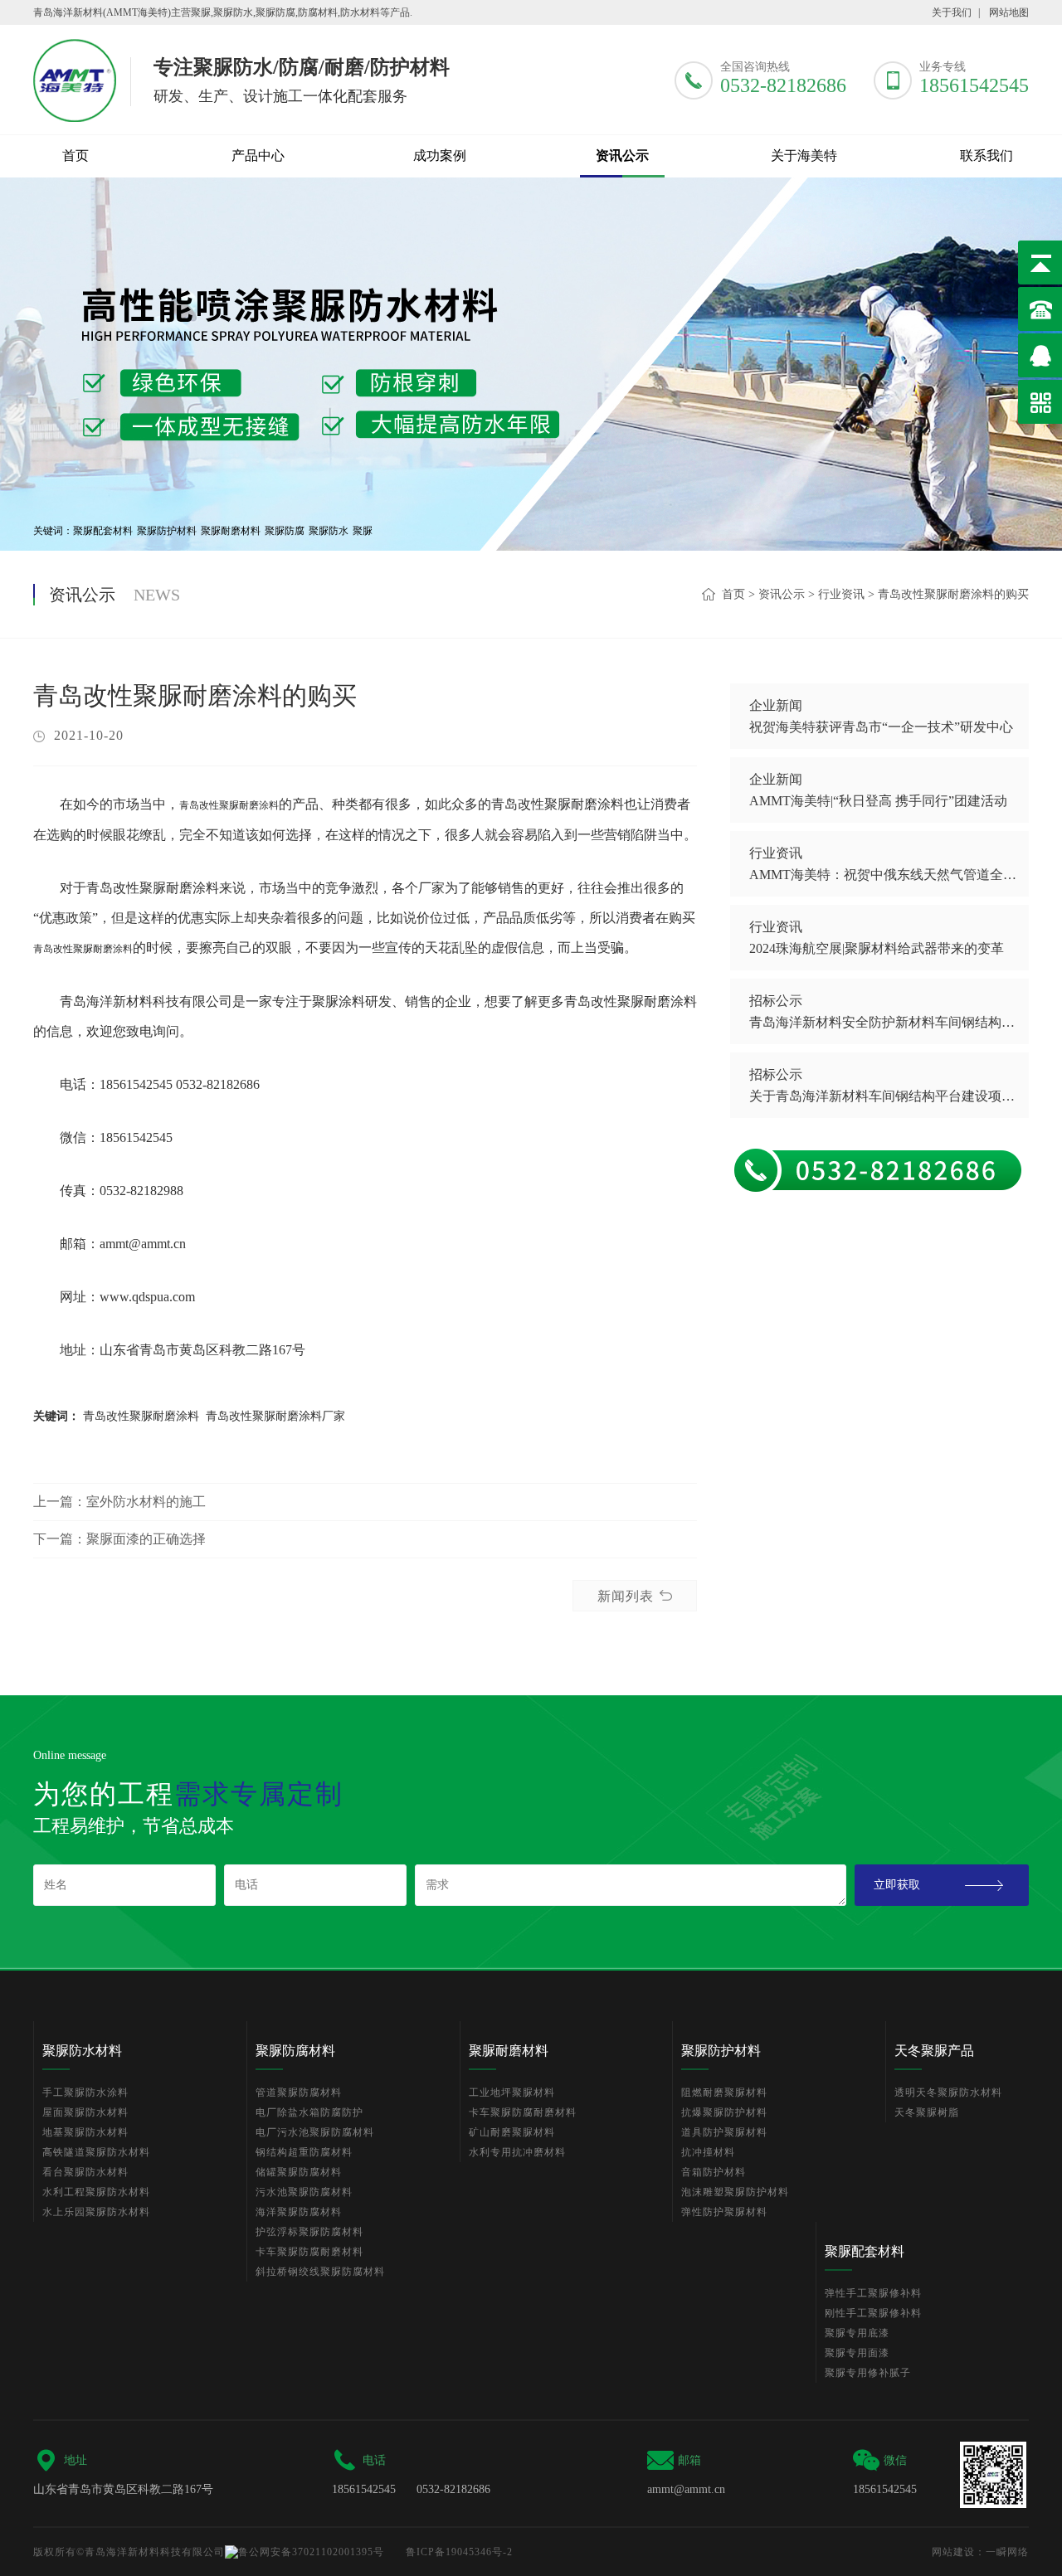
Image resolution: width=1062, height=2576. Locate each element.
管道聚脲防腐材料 (299, 2092)
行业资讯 (841, 594)
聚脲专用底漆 (857, 2333)
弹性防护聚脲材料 (724, 2212)
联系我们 (986, 156)
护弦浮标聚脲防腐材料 (309, 2232)
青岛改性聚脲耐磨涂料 (229, 805)
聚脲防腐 (285, 531)
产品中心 (258, 156)
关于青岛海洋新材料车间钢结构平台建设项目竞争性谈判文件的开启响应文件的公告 (883, 1096)
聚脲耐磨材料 (231, 531)
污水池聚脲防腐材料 (304, 2192)
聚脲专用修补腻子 (868, 2373)
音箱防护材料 (714, 2172)
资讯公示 (622, 156)
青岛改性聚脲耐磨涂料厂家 (275, 1416)
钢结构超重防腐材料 (304, 2152)
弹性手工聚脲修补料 (873, 2293)
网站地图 (1009, 12)
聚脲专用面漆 (857, 2353)
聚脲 (363, 531)
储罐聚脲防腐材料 (299, 2172)
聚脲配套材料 (103, 531)
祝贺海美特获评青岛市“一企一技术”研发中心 (881, 727)
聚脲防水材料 (82, 2051)
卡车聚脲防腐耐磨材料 (309, 2252)
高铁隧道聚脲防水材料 (96, 2152)
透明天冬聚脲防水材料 (948, 2092)
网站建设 (953, 2552)
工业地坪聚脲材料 (512, 2092)
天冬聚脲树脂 (927, 2112)
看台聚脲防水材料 (85, 2172)
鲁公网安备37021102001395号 (311, 2552)
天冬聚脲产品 (934, 2051)
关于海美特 (804, 156)
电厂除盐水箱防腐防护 (309, 2112)
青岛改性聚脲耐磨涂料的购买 (953, 594)
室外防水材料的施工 (146, 1502)
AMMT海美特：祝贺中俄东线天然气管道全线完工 (883, 875)
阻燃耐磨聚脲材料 (724, 2092)
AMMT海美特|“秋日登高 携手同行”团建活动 (878, 801)
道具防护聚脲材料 (724, 2132)
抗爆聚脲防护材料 (724, 2112)
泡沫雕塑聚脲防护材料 (735, 2192)
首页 (76, 156)
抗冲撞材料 (708, 2152)
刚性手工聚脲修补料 (873, 2313)
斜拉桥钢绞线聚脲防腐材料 (320, 2272)
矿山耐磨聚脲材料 (512, 2132)
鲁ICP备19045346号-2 (459, 2552)
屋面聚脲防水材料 (85, 2112)
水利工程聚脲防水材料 (96, 2192)
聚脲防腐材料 (295, 2051)
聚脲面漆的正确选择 (146, 1539)
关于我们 (952, 12)
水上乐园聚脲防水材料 (96, 2212)
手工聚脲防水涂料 (85, 2092)
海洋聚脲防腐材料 (299, 2212)
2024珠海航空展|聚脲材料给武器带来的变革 (877, 948)
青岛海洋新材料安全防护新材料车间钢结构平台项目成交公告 (883, 1022)
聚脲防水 (329, 531)
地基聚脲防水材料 (85, 2132)
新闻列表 (626, 1596)
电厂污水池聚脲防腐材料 (315, 2132)
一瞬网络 (1007, 2552)
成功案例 (440, 156)
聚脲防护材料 (167, 531)
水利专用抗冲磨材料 (517, 2152)
